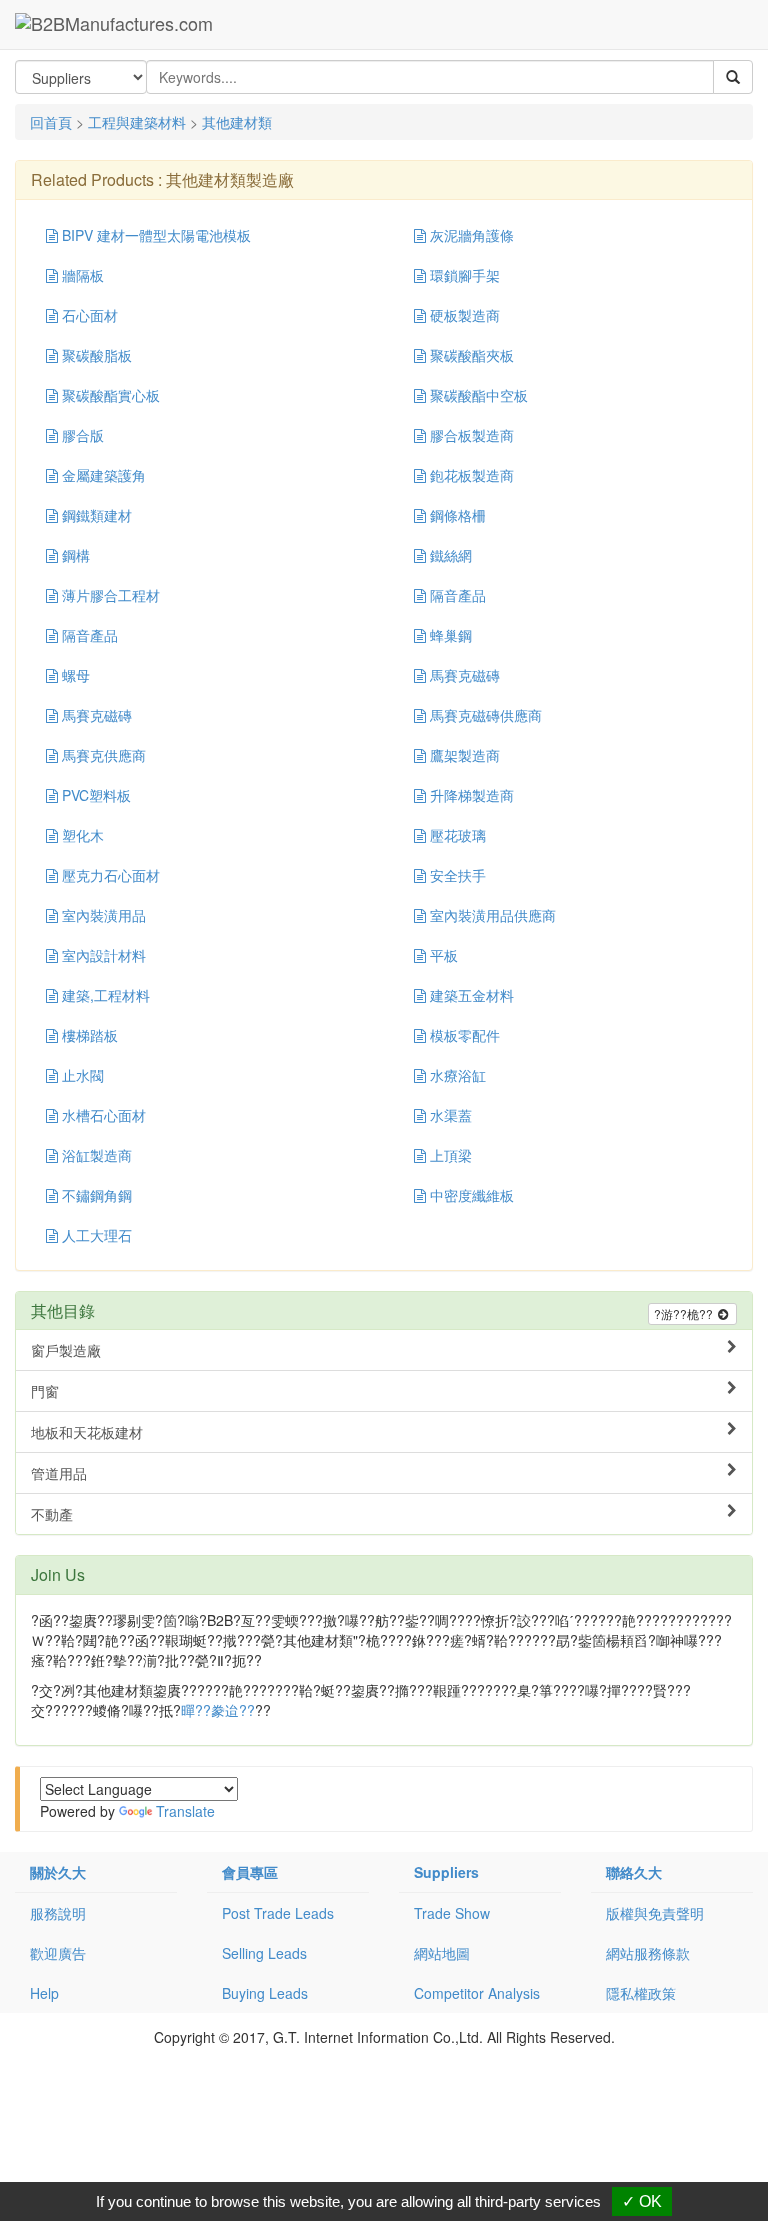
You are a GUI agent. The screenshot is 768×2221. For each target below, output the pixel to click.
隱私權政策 (641, 1993)
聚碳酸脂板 (95, 355)
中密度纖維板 (470, 1195)
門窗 (45, 1391)
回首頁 (51, 122)
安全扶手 (456, 875)
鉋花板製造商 (470, 475)
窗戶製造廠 (66, 1350)
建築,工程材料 (104, 995)
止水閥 (81, 1075)
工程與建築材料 (137, 122)
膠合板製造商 (470, 435)
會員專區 (250, 1872)
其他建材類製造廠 (230, 179)
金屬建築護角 (102, 475)
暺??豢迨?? (218, 1710)
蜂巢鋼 (449, 635)
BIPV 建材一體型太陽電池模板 (154, 235)
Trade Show (452, 1913)
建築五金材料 (470, 995)
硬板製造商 (463, 315)
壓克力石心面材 (109, 875)
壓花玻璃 (456, 835)
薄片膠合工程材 (109, 595)
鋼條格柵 (456, 515)
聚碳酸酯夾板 (470, 355)
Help (44, 1993)
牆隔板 (81, 275)
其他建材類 (237, 122)
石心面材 (88, 315)
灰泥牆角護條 (470, 235)
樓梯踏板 (88, 1035)
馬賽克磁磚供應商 (484, 715)
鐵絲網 (449, 555)
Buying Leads (265, 1993)
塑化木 (81, 835)
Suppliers (446, 1872)
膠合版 (81, 435)
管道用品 (59, 1473)
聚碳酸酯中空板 (477, 395)
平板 (442, 955)
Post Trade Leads (278, 1913)
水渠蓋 (449, 1115)
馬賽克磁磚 (463, 675)
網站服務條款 (648, 1953)
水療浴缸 (456, 1075)
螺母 (74, 675)
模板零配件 (463, 1035)
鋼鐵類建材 (95, 515)
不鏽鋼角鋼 (95, 1195)
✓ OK (642, 2201)
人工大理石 (95, 1235)
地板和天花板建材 (87, 1432)
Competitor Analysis (477, 1993)
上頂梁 (449, 1155)
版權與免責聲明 (655, 1913)
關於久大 (58, 1872)
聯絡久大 (634, 1872)
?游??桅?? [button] (685, 1313)
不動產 (52, 1514)
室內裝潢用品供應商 (491, 915)
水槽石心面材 (102, 1115)
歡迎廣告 (58, 1953)
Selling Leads (264, 1953)
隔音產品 (456, 595)
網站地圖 (442, 1953)
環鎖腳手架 (463, 275)
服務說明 (58, 1913)
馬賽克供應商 (102, 755)
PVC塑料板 (94, 795)
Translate (185, 1811)
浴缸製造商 (95, 1155)
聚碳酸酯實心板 (109, 395)
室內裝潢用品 (102, 915)
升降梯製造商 (470, 795)
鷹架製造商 (463, 755)
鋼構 (74, 555)
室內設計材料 (102, 955)
